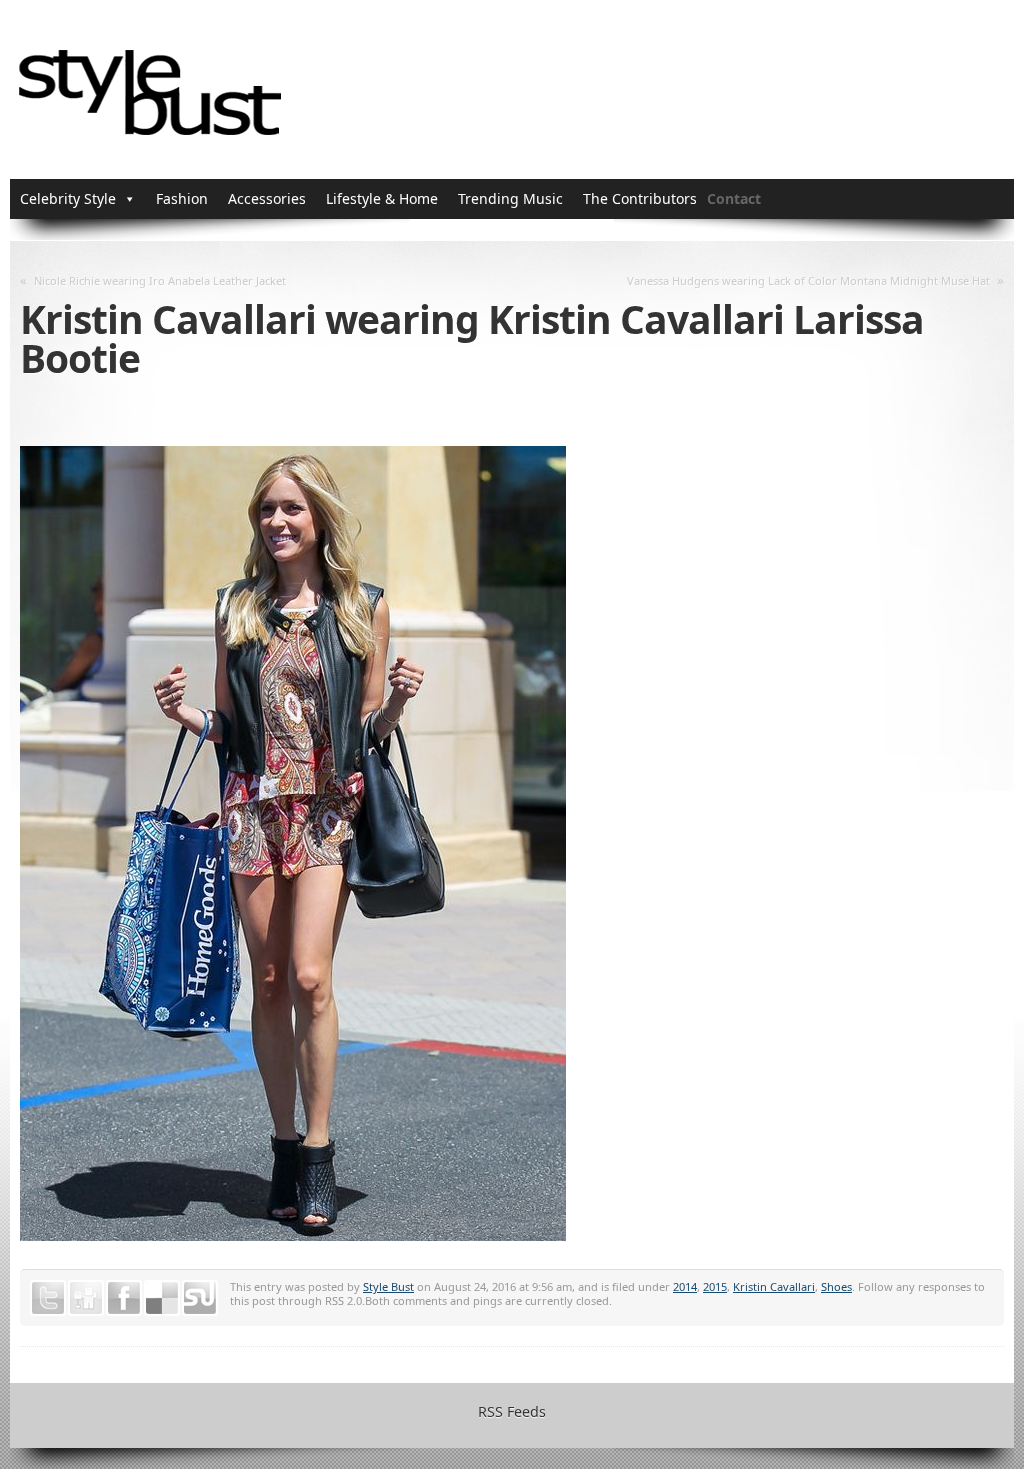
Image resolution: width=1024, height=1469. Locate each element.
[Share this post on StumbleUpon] (200, 1298)
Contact (734, 198)
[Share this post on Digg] (86, 1298)
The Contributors (640, 198)
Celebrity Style (68, 198)
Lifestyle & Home (382, 198)
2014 (685, 1286)
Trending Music (510, 198)
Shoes (836, 1286)
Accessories (267, 198)
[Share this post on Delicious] (162, 1298)
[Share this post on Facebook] (124, 1298)
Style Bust (388, 1286)
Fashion (182, 198)
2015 (715, 1286)
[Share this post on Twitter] (48, 1298)
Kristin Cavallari (774, 1286)
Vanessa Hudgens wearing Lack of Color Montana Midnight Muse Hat (808, 280)
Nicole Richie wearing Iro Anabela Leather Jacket (160, 280)
